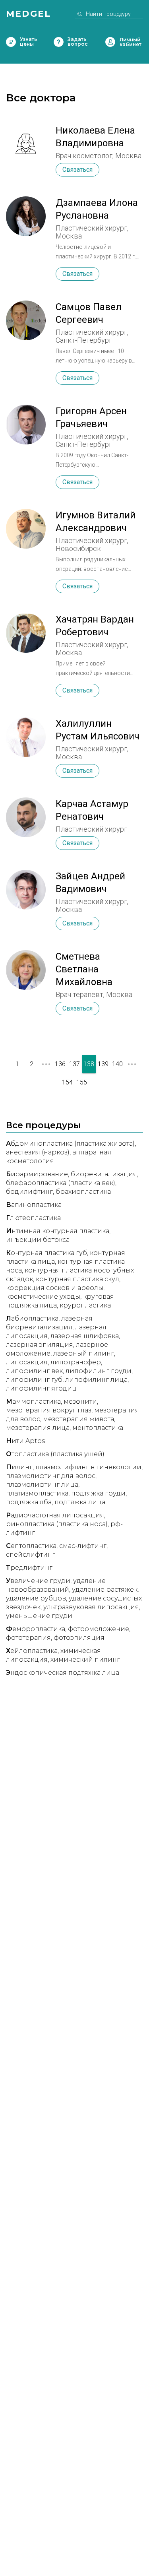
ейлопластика (32, 1651)
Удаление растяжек (105, 1590)
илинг (19, 1467)
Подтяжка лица (80, 1502)
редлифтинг (29, 1568)
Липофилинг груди (99, 1371)
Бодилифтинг (29, 1192)
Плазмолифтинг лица (42, 1485)
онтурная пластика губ (46, 1253)
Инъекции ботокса (38, 1240)
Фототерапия (28, 1638)
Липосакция (27, 1362)
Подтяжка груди (98, 1493)
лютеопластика (33, 1218)
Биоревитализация (104, 1174)
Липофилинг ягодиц (41, 1388)
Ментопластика (98, 1428)
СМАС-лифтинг (83, 1546)
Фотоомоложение (99, 1629)
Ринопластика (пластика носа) (57, 1524)
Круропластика (85, 1305)
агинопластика (34, 1205)
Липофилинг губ (34, 1380)
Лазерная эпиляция (40, 1345)
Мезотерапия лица (38, 1428)
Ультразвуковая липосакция (91, 1607)
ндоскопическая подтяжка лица (63, 1673)
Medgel (28, 14)
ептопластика (31, 1546)
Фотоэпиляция (79, 1638)
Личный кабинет (110, 42)
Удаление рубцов (36, 1598)
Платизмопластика (37, 1493)
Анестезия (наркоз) (38, 1152)
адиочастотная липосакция (55, 1515)
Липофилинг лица (96, 1380)
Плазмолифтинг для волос (51, 1476)
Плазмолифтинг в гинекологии (88, 1467)
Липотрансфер (76, 1362)
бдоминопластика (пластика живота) (70, 1143)
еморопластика (36, 1629)
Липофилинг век (34, 1371)
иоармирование (37, 1174)
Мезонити (80, 1401)
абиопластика (32, 1318)
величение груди (38, 1581)
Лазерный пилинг (84, 1353)
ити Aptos (25, 1441)
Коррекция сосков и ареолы (55, 1288)
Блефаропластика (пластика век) (61, 1183)
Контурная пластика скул (77, 1279)
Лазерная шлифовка (85, 1336)
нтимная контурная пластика (58, 1231)
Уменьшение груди (39, 1616)
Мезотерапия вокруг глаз (49, 1410)
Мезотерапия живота (78, 1419)
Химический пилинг (85, 1659)
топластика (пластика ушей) (55, 1454)
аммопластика (33, 1401)
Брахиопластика (83, 1192)
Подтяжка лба (29, 1502)
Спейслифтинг (31, 1555)
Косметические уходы (43, 1297)
